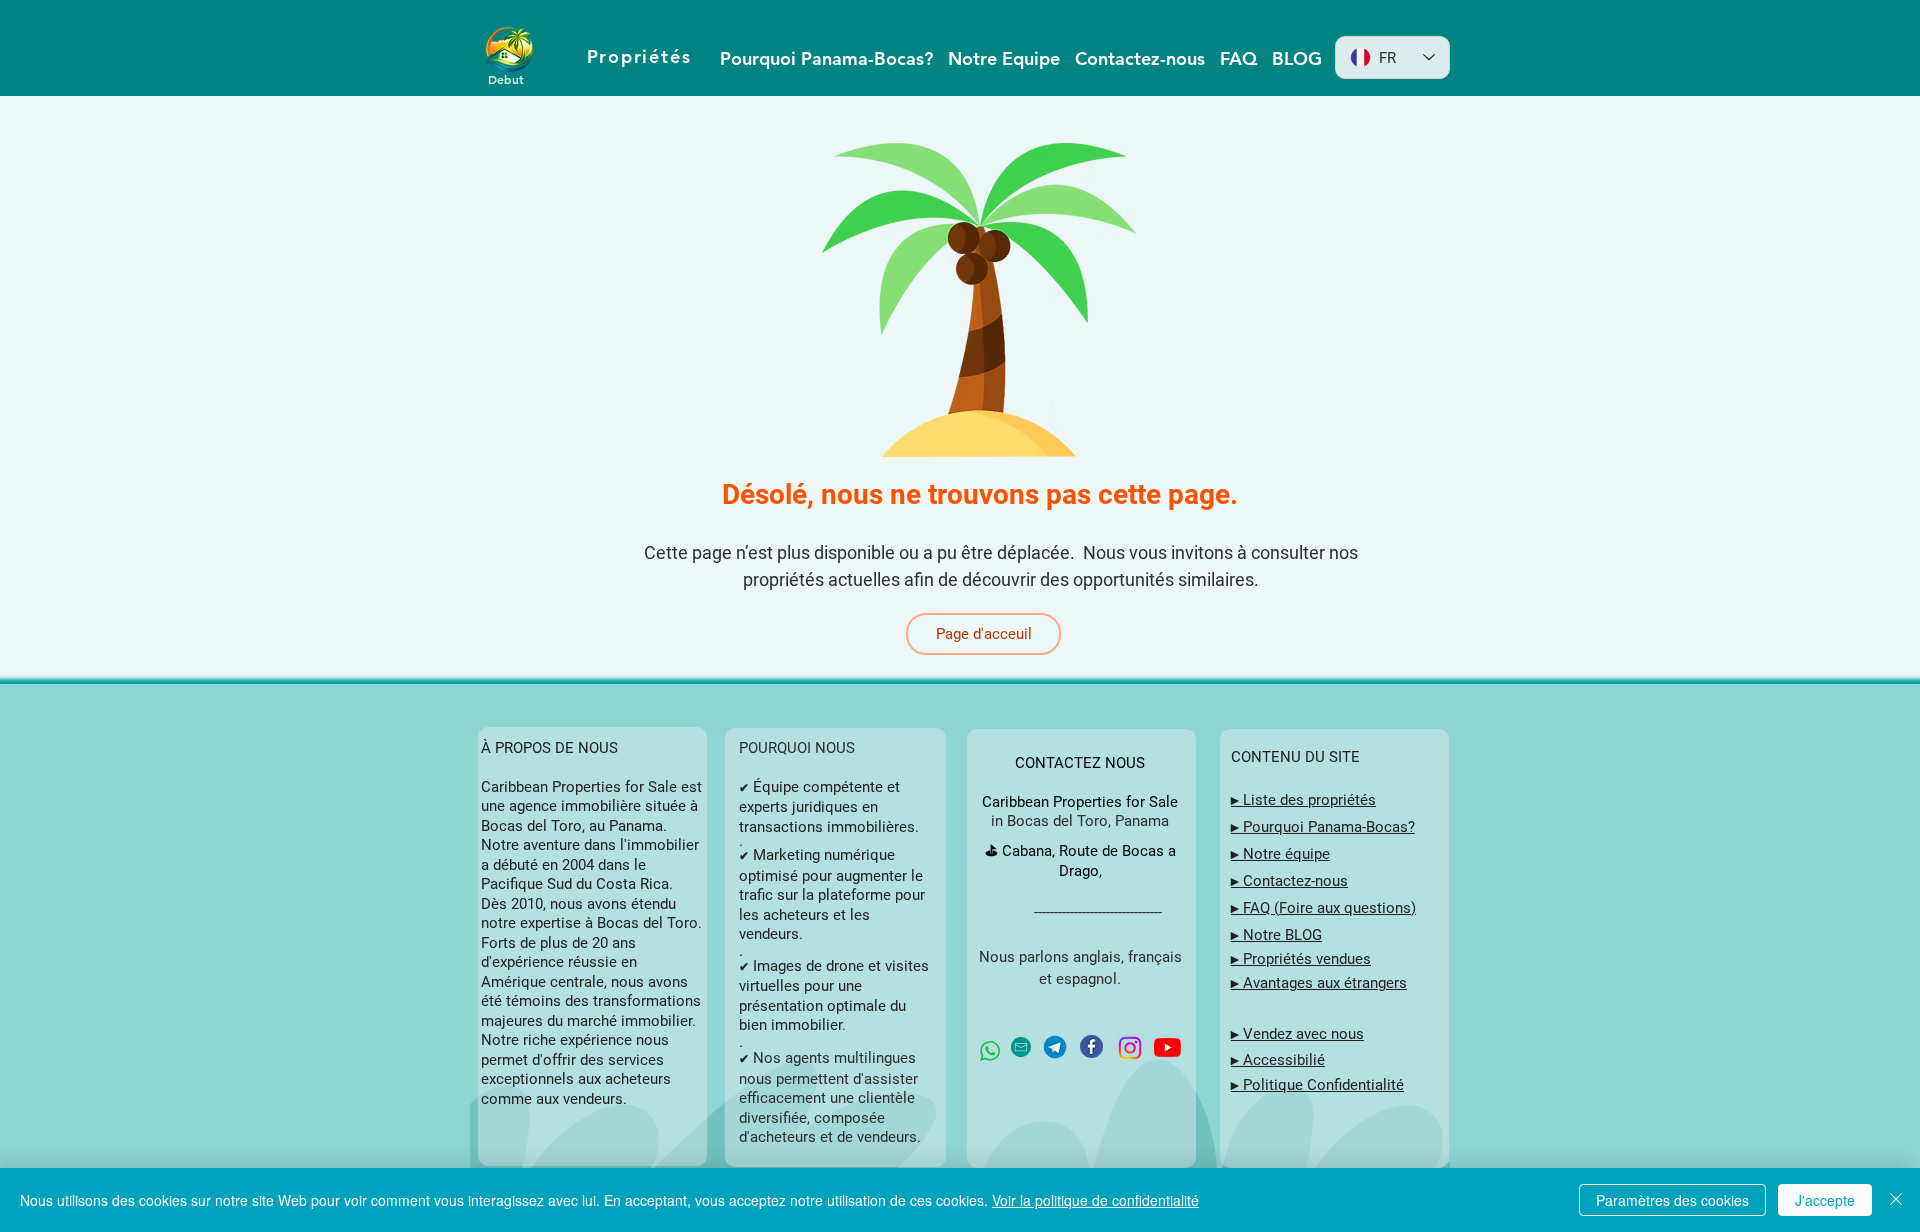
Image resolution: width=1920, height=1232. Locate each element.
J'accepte (1825, 1200)
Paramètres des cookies (1672, 1200)
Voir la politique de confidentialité (1095, 1200)
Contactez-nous (1295, 881)
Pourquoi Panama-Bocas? (1329, 827)
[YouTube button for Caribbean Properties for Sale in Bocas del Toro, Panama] (1167, 1047)
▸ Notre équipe (1280, 854)
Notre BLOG (1282, 935)
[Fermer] (1896, 1200)
